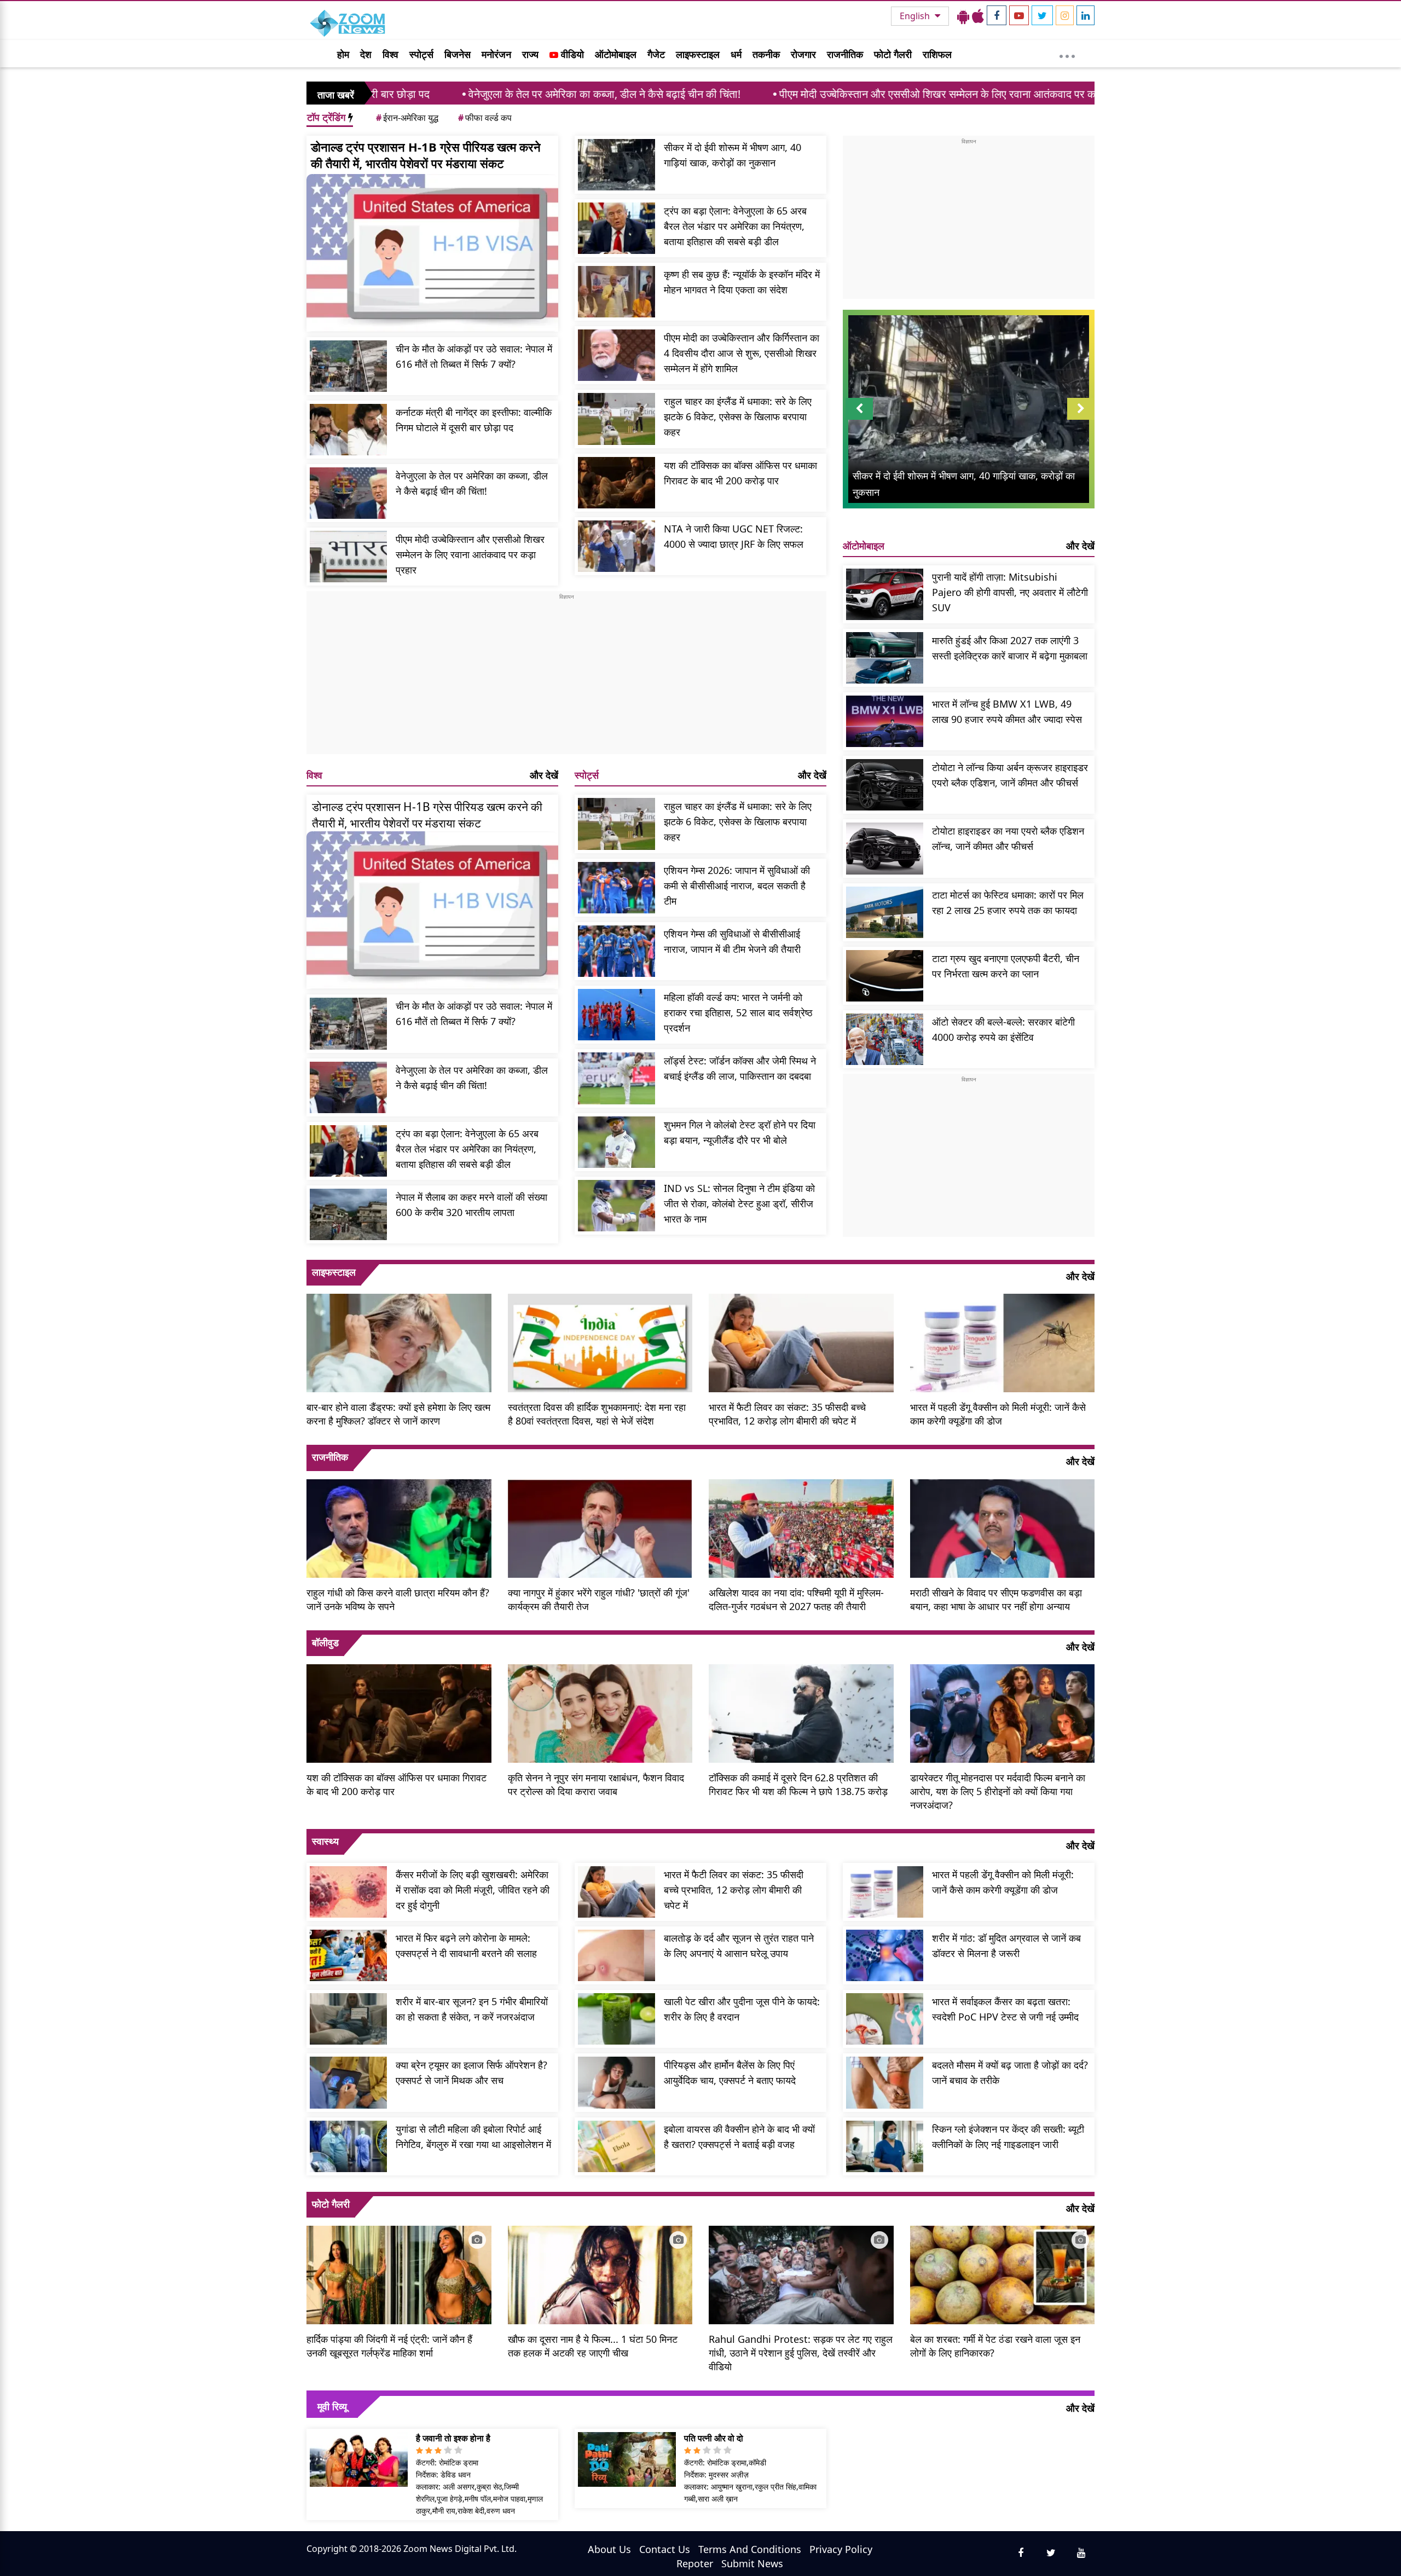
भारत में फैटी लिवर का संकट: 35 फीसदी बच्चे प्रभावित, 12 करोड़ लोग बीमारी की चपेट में (787, 1414)
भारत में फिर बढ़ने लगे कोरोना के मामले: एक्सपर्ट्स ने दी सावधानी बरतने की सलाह (466, 1946)
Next (1081, 419)
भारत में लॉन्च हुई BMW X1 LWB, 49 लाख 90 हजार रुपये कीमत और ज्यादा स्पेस (1007, 711)
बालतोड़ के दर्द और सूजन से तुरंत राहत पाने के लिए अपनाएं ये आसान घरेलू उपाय (739, 1946)
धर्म (736, 54)
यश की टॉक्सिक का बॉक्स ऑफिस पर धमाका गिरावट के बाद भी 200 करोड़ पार (740, 473)
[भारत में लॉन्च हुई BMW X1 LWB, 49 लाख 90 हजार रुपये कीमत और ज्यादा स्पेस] (885, 721)
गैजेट (656, 54)
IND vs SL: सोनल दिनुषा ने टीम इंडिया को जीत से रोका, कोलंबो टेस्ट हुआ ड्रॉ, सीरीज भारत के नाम (739, 1203)
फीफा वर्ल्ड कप (485, 118)
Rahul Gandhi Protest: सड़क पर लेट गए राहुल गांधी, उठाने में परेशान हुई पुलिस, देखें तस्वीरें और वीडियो (801, 2353)
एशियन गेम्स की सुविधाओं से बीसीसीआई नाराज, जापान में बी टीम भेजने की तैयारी (732, 941)
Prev (859, 419)
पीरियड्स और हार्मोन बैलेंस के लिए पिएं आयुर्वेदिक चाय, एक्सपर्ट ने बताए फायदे (730, 2073)
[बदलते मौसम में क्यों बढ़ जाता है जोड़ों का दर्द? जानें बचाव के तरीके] (885, 2082)
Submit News (752, 2563)
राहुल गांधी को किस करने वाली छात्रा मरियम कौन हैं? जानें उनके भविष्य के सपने (398, 1599)
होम (343, 54)
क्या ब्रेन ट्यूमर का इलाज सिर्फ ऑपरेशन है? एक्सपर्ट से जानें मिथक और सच (471, 2073)
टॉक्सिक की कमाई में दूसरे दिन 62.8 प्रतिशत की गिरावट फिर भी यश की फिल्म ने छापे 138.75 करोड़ (798, 1784)
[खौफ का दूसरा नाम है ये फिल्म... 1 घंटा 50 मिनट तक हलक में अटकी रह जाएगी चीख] (600, 2274)
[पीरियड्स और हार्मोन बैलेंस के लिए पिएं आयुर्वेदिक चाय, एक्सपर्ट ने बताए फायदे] (616, 2082)
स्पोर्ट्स (421, 54)
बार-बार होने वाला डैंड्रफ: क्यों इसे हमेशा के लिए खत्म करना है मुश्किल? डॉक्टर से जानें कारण (398, 1414)
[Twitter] (1042, 15)
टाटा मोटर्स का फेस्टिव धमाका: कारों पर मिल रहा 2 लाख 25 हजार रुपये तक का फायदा (1008, 902)
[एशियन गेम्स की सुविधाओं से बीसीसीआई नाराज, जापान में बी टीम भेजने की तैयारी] (616, 951)
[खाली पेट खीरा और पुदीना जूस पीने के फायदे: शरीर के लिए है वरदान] (616, 2019)
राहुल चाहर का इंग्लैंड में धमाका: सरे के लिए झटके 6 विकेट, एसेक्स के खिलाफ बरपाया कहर (738, 416)
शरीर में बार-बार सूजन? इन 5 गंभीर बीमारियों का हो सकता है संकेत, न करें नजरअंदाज (472, 2009)
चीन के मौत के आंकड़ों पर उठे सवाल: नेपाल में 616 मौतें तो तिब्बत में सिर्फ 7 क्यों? (474, 356)
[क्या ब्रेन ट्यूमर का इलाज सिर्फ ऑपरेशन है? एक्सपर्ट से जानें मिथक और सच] (348, 2082)
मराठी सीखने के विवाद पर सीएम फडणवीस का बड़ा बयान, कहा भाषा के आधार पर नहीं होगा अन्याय (996, 1599)
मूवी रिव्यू (332, 2406)
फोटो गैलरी (893, 54)
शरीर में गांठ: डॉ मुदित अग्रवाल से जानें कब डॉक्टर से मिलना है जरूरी (1006, 1946)
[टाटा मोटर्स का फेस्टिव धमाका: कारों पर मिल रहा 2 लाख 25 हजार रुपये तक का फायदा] (885, 912)
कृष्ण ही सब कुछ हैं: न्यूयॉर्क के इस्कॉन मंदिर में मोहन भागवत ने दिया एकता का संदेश (742, 282)
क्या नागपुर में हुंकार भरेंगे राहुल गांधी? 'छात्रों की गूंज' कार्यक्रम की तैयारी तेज (599, 1599)
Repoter (695, 2563)
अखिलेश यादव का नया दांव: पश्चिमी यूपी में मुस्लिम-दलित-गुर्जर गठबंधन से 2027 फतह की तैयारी (796, 1599)
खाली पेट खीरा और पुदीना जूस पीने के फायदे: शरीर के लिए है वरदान (742, 2009)
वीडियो (571, 54)
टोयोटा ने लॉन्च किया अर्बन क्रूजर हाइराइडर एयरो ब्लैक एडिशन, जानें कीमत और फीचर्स (1010, 775)
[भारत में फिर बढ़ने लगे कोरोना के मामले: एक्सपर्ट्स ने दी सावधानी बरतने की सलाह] (348, 1955)
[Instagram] (1065, 15)
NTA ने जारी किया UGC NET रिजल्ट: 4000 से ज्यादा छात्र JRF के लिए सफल (734, 536)
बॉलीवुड (325, 1642)
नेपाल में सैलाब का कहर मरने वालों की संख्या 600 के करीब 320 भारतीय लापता (471, 1205)
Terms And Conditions (750, 2549)
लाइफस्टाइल (698, 54)
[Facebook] (997, 15)
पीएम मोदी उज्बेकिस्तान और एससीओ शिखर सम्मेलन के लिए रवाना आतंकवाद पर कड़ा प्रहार (803, 94)
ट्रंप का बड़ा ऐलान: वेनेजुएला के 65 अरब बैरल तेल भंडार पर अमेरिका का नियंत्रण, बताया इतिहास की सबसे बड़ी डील (735, 226)
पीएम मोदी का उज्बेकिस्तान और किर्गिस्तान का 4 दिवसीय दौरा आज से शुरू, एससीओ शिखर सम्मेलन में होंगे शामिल (742, 353)
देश (366, 54)
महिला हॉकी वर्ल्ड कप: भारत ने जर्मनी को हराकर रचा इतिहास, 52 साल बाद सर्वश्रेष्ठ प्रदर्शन (738, 1012)
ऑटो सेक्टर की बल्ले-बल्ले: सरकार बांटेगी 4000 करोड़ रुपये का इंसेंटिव (1003, 1029)
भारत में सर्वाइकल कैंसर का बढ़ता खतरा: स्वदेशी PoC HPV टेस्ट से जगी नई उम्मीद (1005, 2009)
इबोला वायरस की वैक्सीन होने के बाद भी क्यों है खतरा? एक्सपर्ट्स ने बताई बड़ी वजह (739, 2137)
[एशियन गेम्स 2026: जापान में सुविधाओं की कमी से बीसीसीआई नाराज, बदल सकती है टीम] (616, 888)
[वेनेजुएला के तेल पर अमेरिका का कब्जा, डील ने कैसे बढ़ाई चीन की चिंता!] (348, 493)
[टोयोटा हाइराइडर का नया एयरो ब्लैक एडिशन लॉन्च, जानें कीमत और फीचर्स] (885, 848)
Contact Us (665, 2549)
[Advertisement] (566, 678)
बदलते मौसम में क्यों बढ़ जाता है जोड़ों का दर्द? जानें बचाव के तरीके (1010, 2073)
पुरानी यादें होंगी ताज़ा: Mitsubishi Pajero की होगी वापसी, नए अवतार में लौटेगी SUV (1010, 592)
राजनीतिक (845, 54)
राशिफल (937, 54)
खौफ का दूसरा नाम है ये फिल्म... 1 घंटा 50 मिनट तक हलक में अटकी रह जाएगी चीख (593, 2346)
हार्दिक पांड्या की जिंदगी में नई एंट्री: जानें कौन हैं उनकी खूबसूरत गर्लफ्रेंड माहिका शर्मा (389, 2346)
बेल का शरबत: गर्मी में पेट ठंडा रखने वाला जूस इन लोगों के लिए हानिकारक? (995, 2346)
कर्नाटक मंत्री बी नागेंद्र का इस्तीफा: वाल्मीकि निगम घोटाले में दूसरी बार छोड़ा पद (474, 420)
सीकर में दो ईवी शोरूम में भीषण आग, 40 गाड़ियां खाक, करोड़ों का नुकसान (733, 155)
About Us (609, 2549)
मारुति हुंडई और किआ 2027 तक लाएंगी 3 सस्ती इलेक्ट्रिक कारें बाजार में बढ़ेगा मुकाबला (1010, 648)
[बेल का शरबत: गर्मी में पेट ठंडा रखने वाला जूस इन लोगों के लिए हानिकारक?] (1003, 2274)
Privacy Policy (841, 2549)
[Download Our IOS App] (978, 16)
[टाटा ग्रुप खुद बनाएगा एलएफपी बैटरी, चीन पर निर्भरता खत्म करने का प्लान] (885, 976)
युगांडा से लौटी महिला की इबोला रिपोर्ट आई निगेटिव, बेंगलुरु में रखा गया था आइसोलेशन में (473, 2137)
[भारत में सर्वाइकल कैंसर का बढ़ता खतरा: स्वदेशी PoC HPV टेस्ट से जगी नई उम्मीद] (885, 2019)
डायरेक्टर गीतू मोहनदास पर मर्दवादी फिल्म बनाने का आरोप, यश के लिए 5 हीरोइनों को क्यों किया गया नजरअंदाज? (998, 1791)
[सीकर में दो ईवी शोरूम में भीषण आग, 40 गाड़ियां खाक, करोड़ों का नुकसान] (616, 165)
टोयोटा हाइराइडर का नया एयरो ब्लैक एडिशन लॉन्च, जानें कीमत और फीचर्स (1008, 838)
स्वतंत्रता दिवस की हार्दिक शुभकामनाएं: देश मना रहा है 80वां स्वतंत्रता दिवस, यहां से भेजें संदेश (597, 1414)
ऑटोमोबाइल (616, 54)
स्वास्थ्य (325, 1841)
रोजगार (803, 54)
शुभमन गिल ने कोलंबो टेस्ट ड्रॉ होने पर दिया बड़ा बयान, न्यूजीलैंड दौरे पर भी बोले (740, 1132)
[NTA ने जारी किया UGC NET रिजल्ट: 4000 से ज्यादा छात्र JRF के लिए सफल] (616, 546)
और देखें (544, 775)
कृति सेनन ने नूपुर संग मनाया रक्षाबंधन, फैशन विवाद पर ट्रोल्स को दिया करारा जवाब (596, 1784)
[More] (1067, 54)
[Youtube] (1019, 15)
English (916, 16)
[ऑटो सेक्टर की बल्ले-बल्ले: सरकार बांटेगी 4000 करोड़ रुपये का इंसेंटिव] (885, 1039)
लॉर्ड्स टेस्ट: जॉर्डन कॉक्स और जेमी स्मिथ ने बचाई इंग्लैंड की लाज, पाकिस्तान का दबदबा (740, 1068)
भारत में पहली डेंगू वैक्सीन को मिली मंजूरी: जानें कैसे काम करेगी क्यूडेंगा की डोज (998, 1414)
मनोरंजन (496, 54)
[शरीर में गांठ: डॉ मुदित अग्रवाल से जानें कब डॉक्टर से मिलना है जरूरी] (885, 1955)
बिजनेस (458, 54)
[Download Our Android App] (963, 16)
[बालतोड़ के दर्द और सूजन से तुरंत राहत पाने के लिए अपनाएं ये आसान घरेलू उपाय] (616, 1955)
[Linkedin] (1086, 15)
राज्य (530, 54)
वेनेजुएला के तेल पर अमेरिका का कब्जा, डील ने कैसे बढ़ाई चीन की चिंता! (452, 94)
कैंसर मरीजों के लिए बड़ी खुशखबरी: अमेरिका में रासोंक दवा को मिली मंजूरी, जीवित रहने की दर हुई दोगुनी (473, 1890)
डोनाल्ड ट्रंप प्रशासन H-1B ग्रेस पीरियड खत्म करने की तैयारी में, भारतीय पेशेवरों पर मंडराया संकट (426, 155)
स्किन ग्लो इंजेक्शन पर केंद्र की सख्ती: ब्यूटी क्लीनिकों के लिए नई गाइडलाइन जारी (1008, 2137)
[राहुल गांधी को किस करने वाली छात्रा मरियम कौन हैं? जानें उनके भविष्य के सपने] (399, 1527)
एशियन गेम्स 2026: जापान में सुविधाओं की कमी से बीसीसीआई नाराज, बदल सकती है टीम (737, 885)
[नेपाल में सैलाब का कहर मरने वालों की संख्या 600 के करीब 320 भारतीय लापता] (348, 1214)
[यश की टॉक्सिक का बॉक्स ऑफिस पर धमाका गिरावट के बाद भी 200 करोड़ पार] (616, 483)
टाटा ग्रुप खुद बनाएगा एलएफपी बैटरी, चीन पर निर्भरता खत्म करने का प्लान (1006, 966)
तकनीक (766, 54)
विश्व (390, 54)
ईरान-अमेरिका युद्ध (407, 118)
